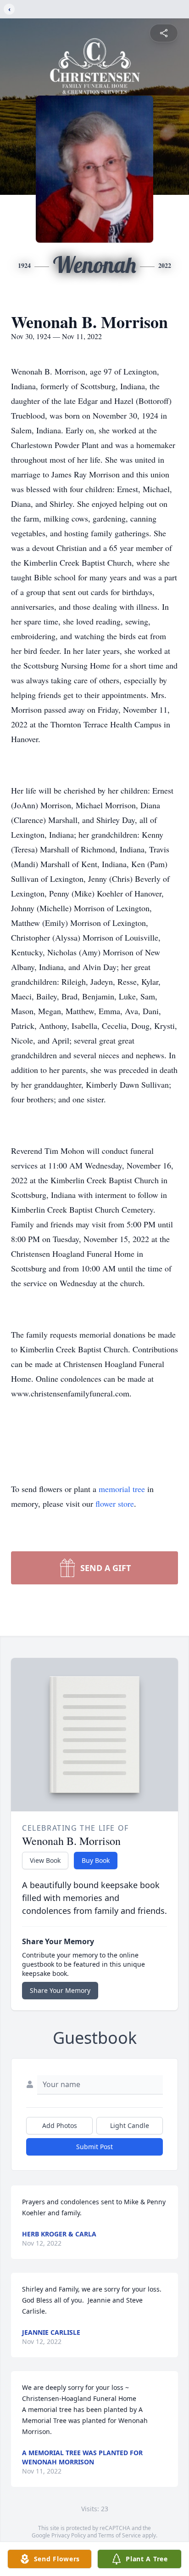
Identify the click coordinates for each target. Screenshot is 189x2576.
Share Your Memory (60, 1990)
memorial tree (122, 1489)
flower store (115, 1504)
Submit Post (94, 2147)
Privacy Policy (69, 2535)
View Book (45, 1860)
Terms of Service (120, 2535)
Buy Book (96, 1860)
